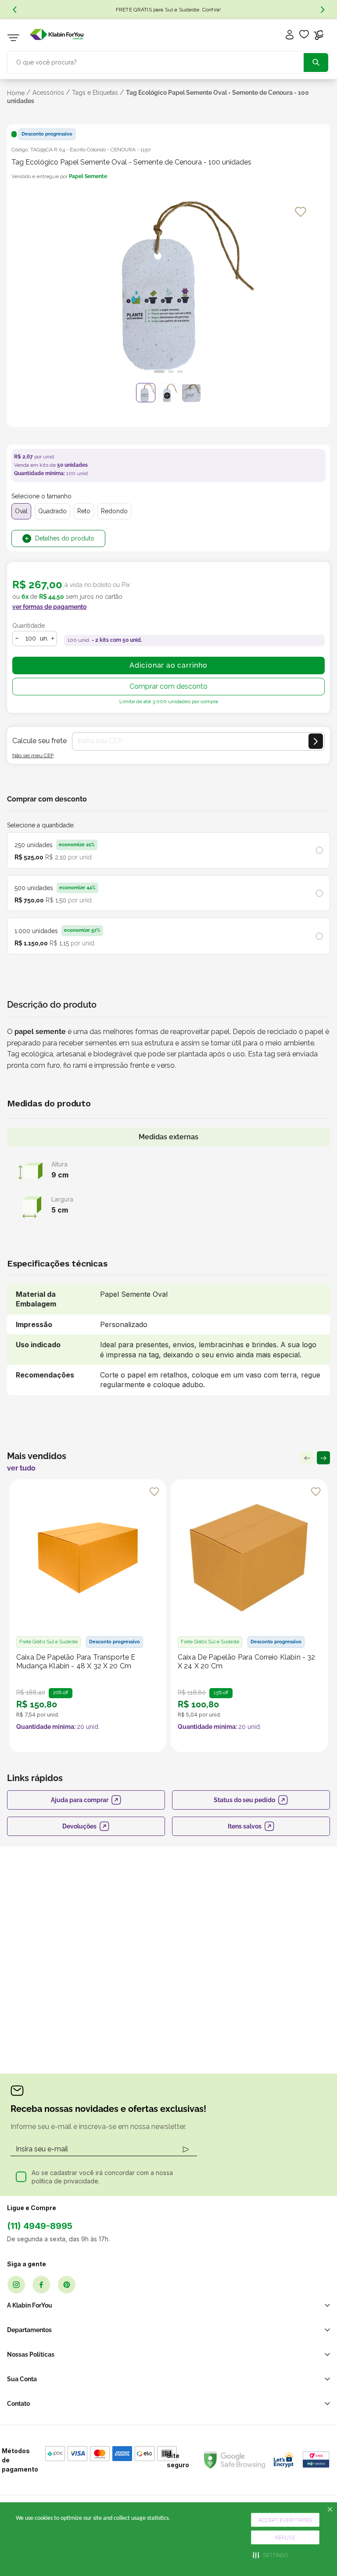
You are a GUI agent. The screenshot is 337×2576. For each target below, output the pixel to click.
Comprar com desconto (168, 686)
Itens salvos (245, 1826)
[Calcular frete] (316, 741)
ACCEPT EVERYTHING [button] (285, 2520)
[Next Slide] (323, 10)
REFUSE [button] (285, 2538)
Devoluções (79, 1826)
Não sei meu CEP (33, 755)
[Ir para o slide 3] (180, 372)
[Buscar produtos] (316, 63)
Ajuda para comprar (80, 1800)
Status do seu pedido (244, 1800)
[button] (271, 2555)
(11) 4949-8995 (40, 2226)
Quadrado (52, 511)
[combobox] (168, 61)
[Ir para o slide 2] (171, 372)
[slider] (168, 289)
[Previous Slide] (14, 10)
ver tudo (21, 1468)
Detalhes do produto (65, 538)
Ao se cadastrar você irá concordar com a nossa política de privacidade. (102, 2177)
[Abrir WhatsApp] (315, 2554)
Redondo (114, 511)
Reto (84, 511)
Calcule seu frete (39, 741)
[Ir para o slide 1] (159, 372)
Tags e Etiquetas (95, 93)
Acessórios (48, 93)
